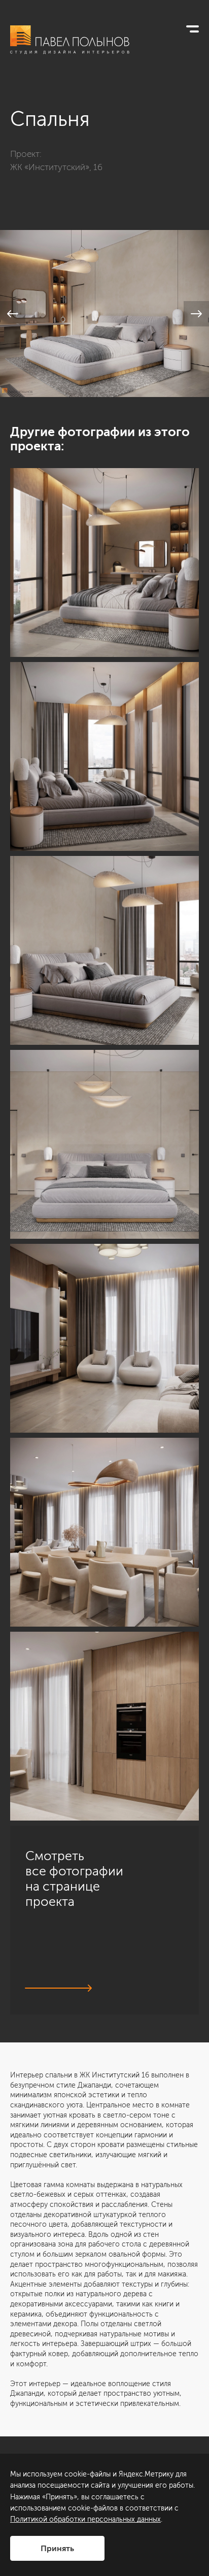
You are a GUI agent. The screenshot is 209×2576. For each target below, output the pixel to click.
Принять (57, 2548)
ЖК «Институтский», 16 (56, 167)
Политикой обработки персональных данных (85, 2519)
